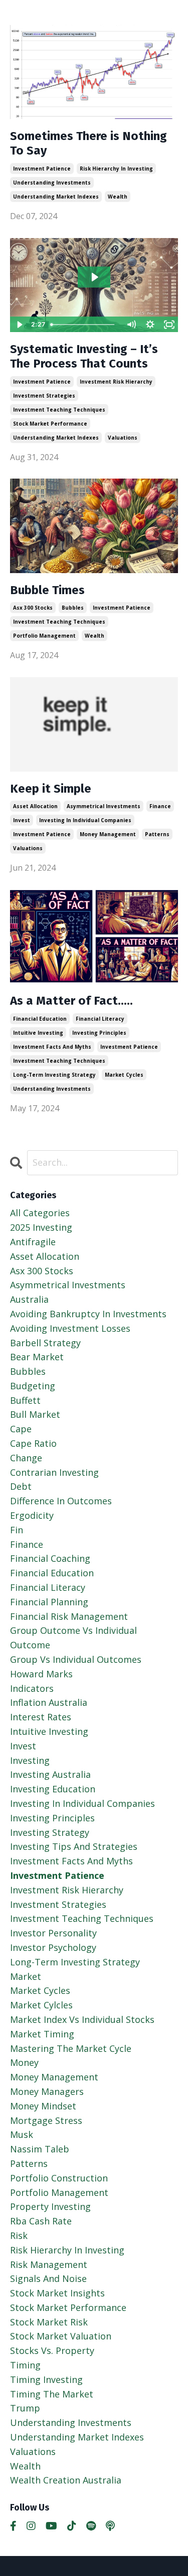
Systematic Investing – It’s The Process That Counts (84, 356)
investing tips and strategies (74, 1846)
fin (17, 1530)
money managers (47, 2091)
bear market (37, 1357)
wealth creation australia (66, 2480)
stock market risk (49, 2322)
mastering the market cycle (71, 2048)
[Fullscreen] (169, 325)
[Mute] (131, 325)
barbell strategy (45, 1343)
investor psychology (53, 1947)
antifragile (33, 1242)
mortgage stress (46, 2120)
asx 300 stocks (33, 608)
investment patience (42, 169)
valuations (123, 438)
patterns (157, 834)
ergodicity (32, 1515)
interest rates (41, 1717)
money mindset (43, 2106)
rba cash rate (41, 2221)
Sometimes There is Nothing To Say (88, 143)
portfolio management (44, 636)
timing (25, 2365)
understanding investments (52, 183)
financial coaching (50, 1558)
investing (30, 1760)
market (26, 1976)
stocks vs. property (52, 2350)
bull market (35, 1414)
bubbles (73, 608)
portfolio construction (59, 2178)
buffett (25, 1400)
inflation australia (49, 1702)
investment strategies (44, 396)
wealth (118, 197)
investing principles (99, 1033)
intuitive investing (38, 1033)
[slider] (84, 325)
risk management (49, 2264)
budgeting (33, 1386)
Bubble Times (47, 590)
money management (108, 834)
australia (29, 1299)
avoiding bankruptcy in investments (88, 1314)
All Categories (40, 1213)
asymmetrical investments (104, 806)
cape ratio (33, 1443)
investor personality (53, 1933)
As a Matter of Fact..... (71, 1001)
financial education (40, 1019)
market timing (42, 2034)
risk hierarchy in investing (116, 169)
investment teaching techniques (59, 410)
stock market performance (50, 424)
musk (22, 2134)
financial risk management (69, 1616)
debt (21, 1486)
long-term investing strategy (54, 1075)
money (24, 2062)
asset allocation (35, 806)
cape (21, 1429)
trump (25, 2408)
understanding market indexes (56, 197)
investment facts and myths (52, 1047)
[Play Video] (19, 325)
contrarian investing (54, 1472)
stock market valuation (61, 2336)
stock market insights (57, 2293)
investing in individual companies (85, 820)
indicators (32, 1688)
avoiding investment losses (70, 1328)
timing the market (52, 2394)
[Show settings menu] (150, 325)
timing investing (46, 2379)
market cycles (124, 1075)
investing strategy (50, 1832)
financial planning (49, 1602)
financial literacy (100, 1019)
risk (19, 2235)
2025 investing (41, 1227)
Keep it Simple (51, 789)
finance (160, 806)
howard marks (41, 1674)
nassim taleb (40, 2149)
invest (22, 820)
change (26, 1458)
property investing (50, 2206)
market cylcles (41, 2005)
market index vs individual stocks (82, 2019)
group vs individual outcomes (76, 1659)
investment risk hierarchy (116, 382)
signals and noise (48, 2278)
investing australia (50, 1774)
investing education (53, 1789)
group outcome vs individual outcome (73, 1638)
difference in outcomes (61, 1501)
